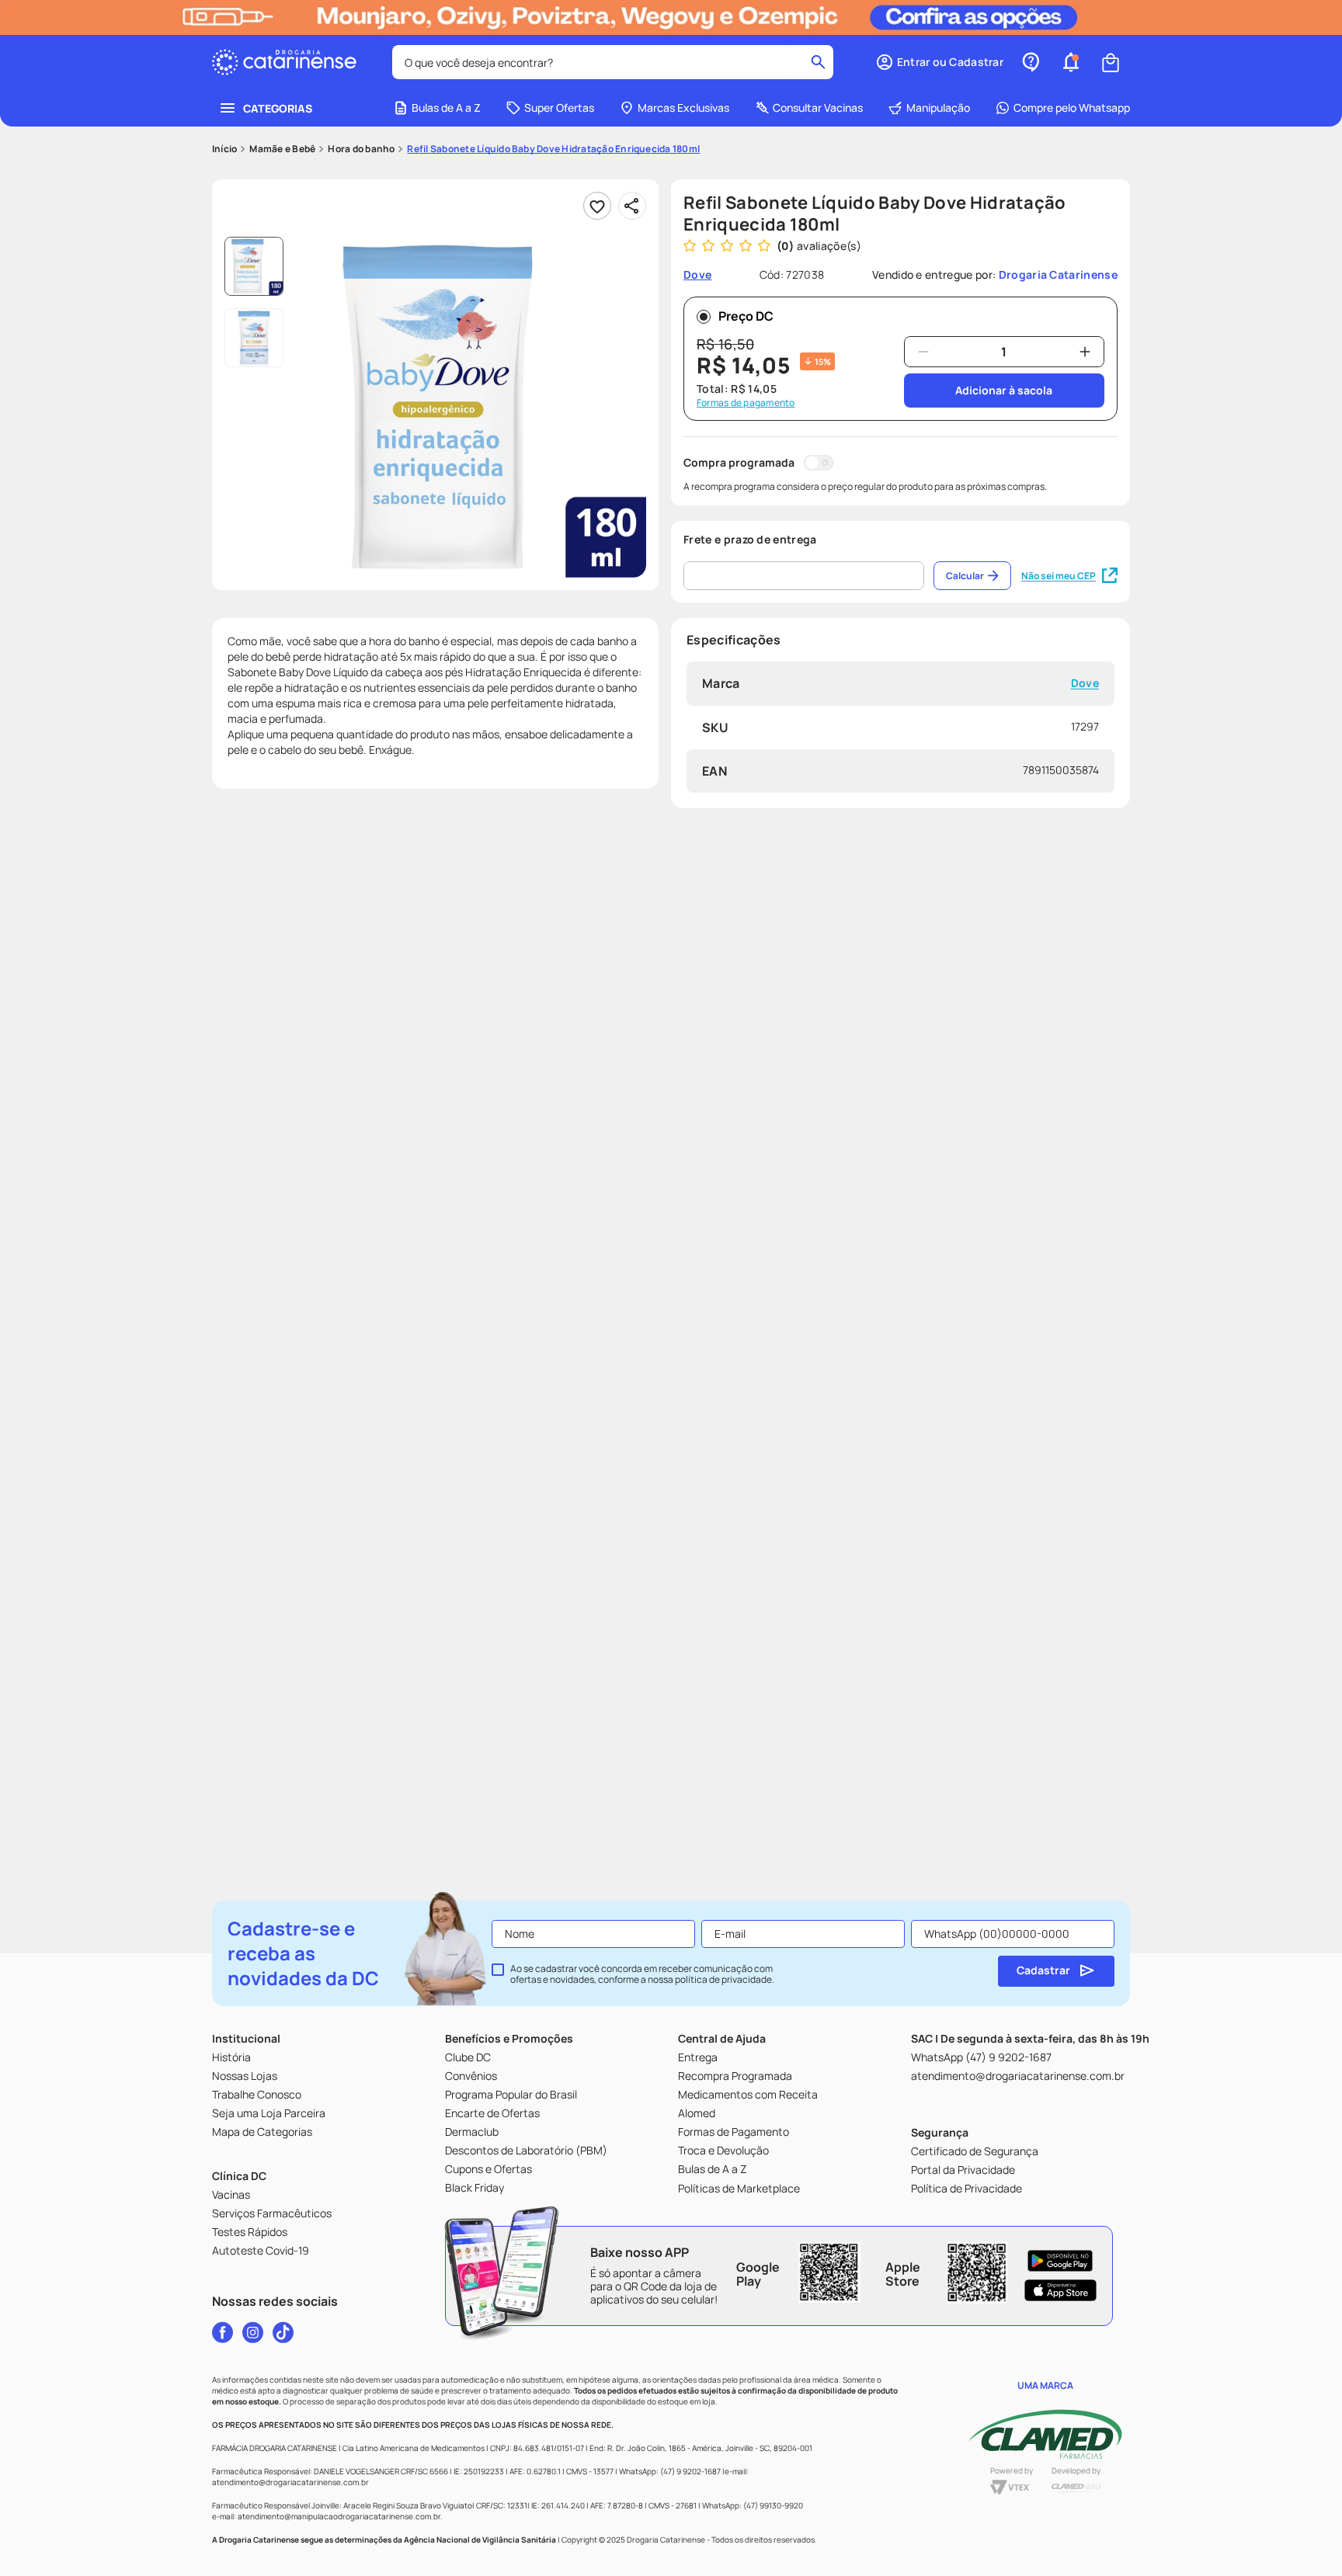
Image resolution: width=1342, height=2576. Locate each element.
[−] (923, 352)
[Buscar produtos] (818, 62)
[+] (1085, 352)
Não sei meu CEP (1059, 576)
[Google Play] (1060, 2261)
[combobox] (613, 62)
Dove (1085, 684)
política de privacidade (723, 1979)
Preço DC (746, 316)
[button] (939, 62)
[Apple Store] (1060, 2290)
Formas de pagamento (746, 403)
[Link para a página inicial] (224, 149)
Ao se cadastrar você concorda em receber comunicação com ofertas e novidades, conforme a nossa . (642, 1974)
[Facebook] (223, 2332)
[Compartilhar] (632, 206)
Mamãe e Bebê (282, 149)
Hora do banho (361, 149)
